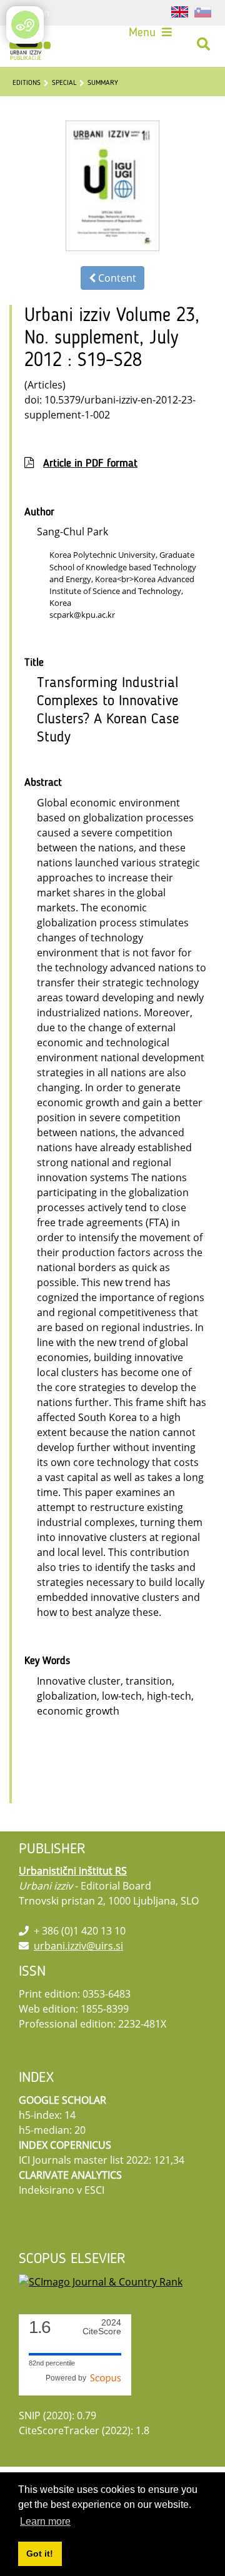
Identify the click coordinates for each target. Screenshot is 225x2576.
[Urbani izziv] (30, 44)
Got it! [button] (40, 2554)
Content (116, 278)
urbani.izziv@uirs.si (78, 1946)
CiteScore (102, 2327)
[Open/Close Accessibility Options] (25, 25)
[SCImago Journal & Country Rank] (101, 2281)
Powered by (68, 2378)
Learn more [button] (45, 2521)
